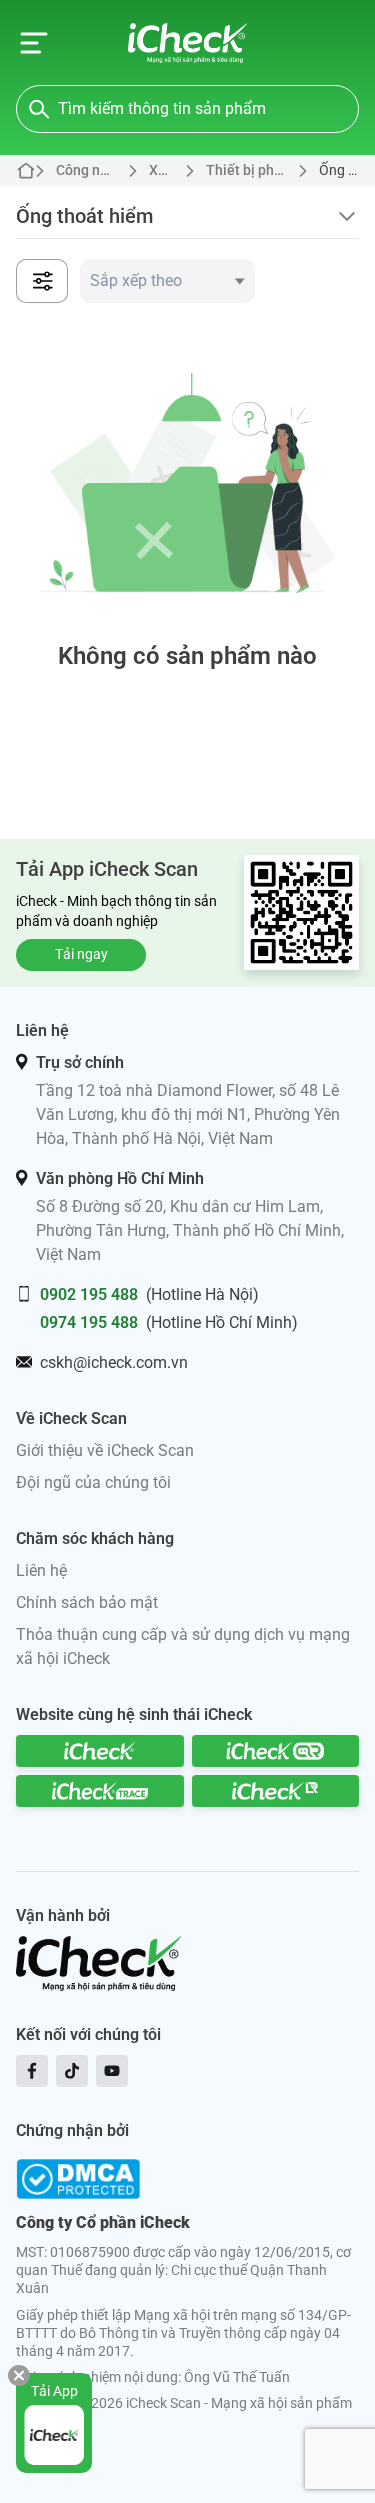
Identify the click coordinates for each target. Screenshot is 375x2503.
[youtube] (112, 2071)
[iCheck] (100, 1751)
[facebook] (32, 2071)
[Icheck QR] (276, 1751)
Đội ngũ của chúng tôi (93, 1482)
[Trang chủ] (187, 43)
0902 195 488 (89, 1294)
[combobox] (167, 281)
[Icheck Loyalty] (276, 1791)
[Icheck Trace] (100, 1791)
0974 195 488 (89, 1322)
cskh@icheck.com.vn (114, 1362)
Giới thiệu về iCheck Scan (105, 1450)
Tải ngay (81, 954)
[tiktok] (72, 2071)
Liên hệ (41, 1570)
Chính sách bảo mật (87, 1602)
